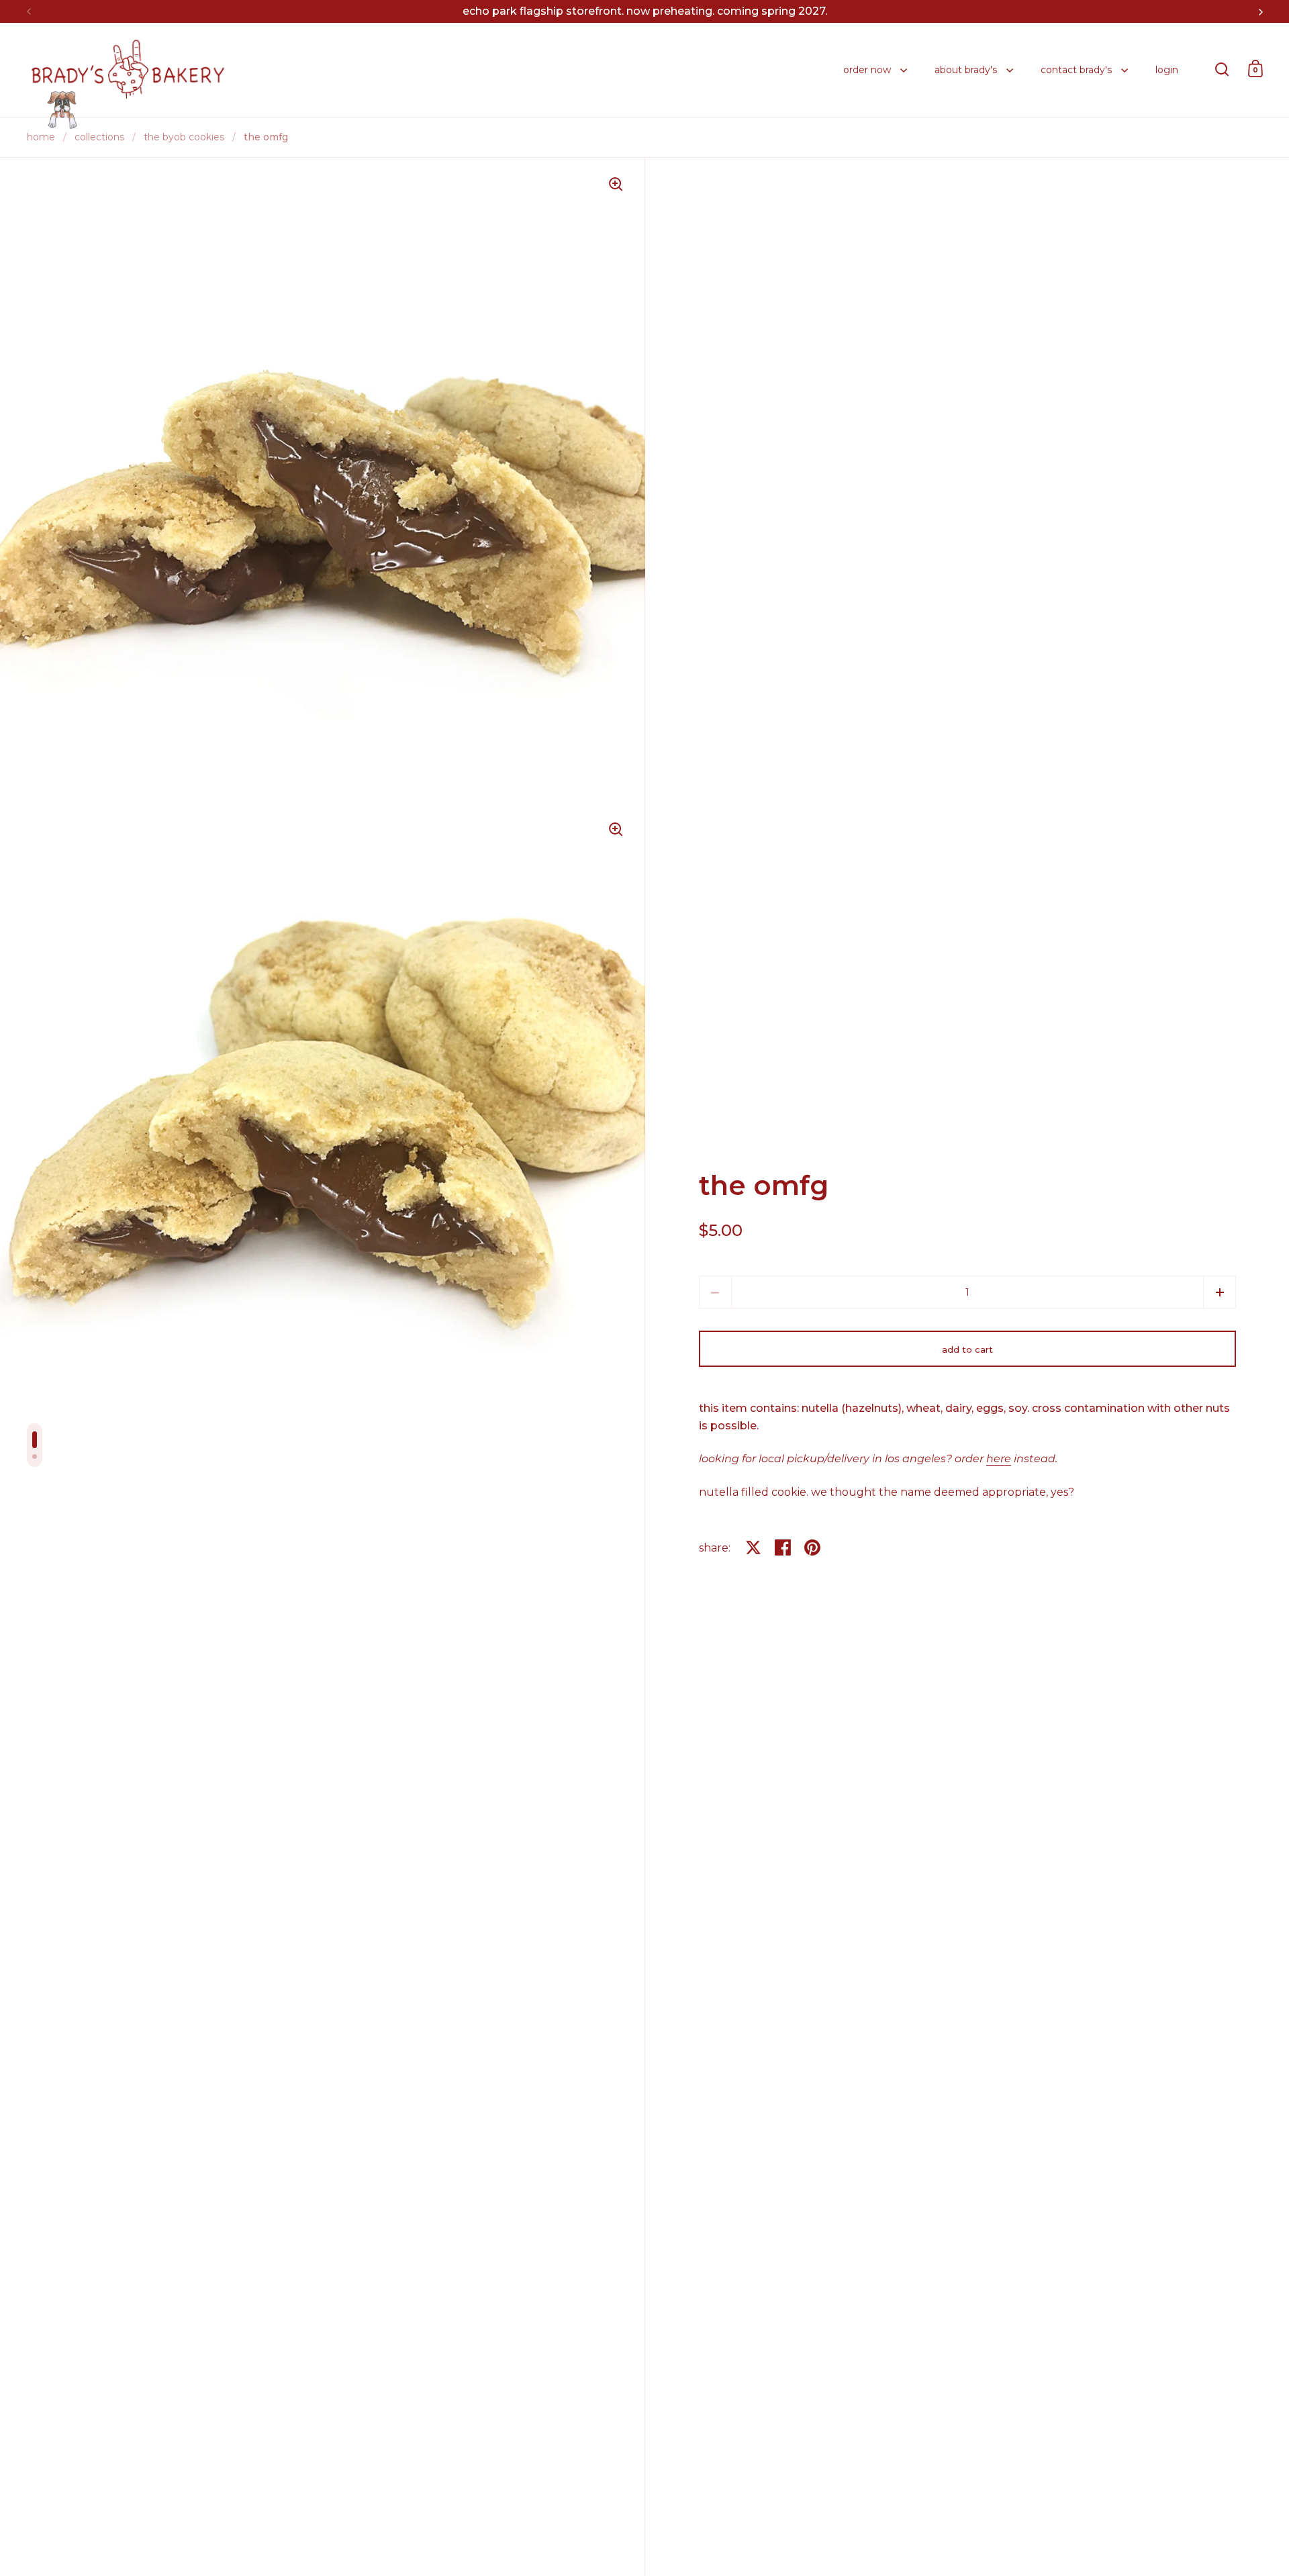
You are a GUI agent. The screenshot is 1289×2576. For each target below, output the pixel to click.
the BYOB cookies (184, 137)
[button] (1220, 1292)
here (999, 1459)
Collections (99, 137)
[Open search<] (1222, 69)
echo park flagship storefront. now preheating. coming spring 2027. (645, 11)
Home (41, 137)
